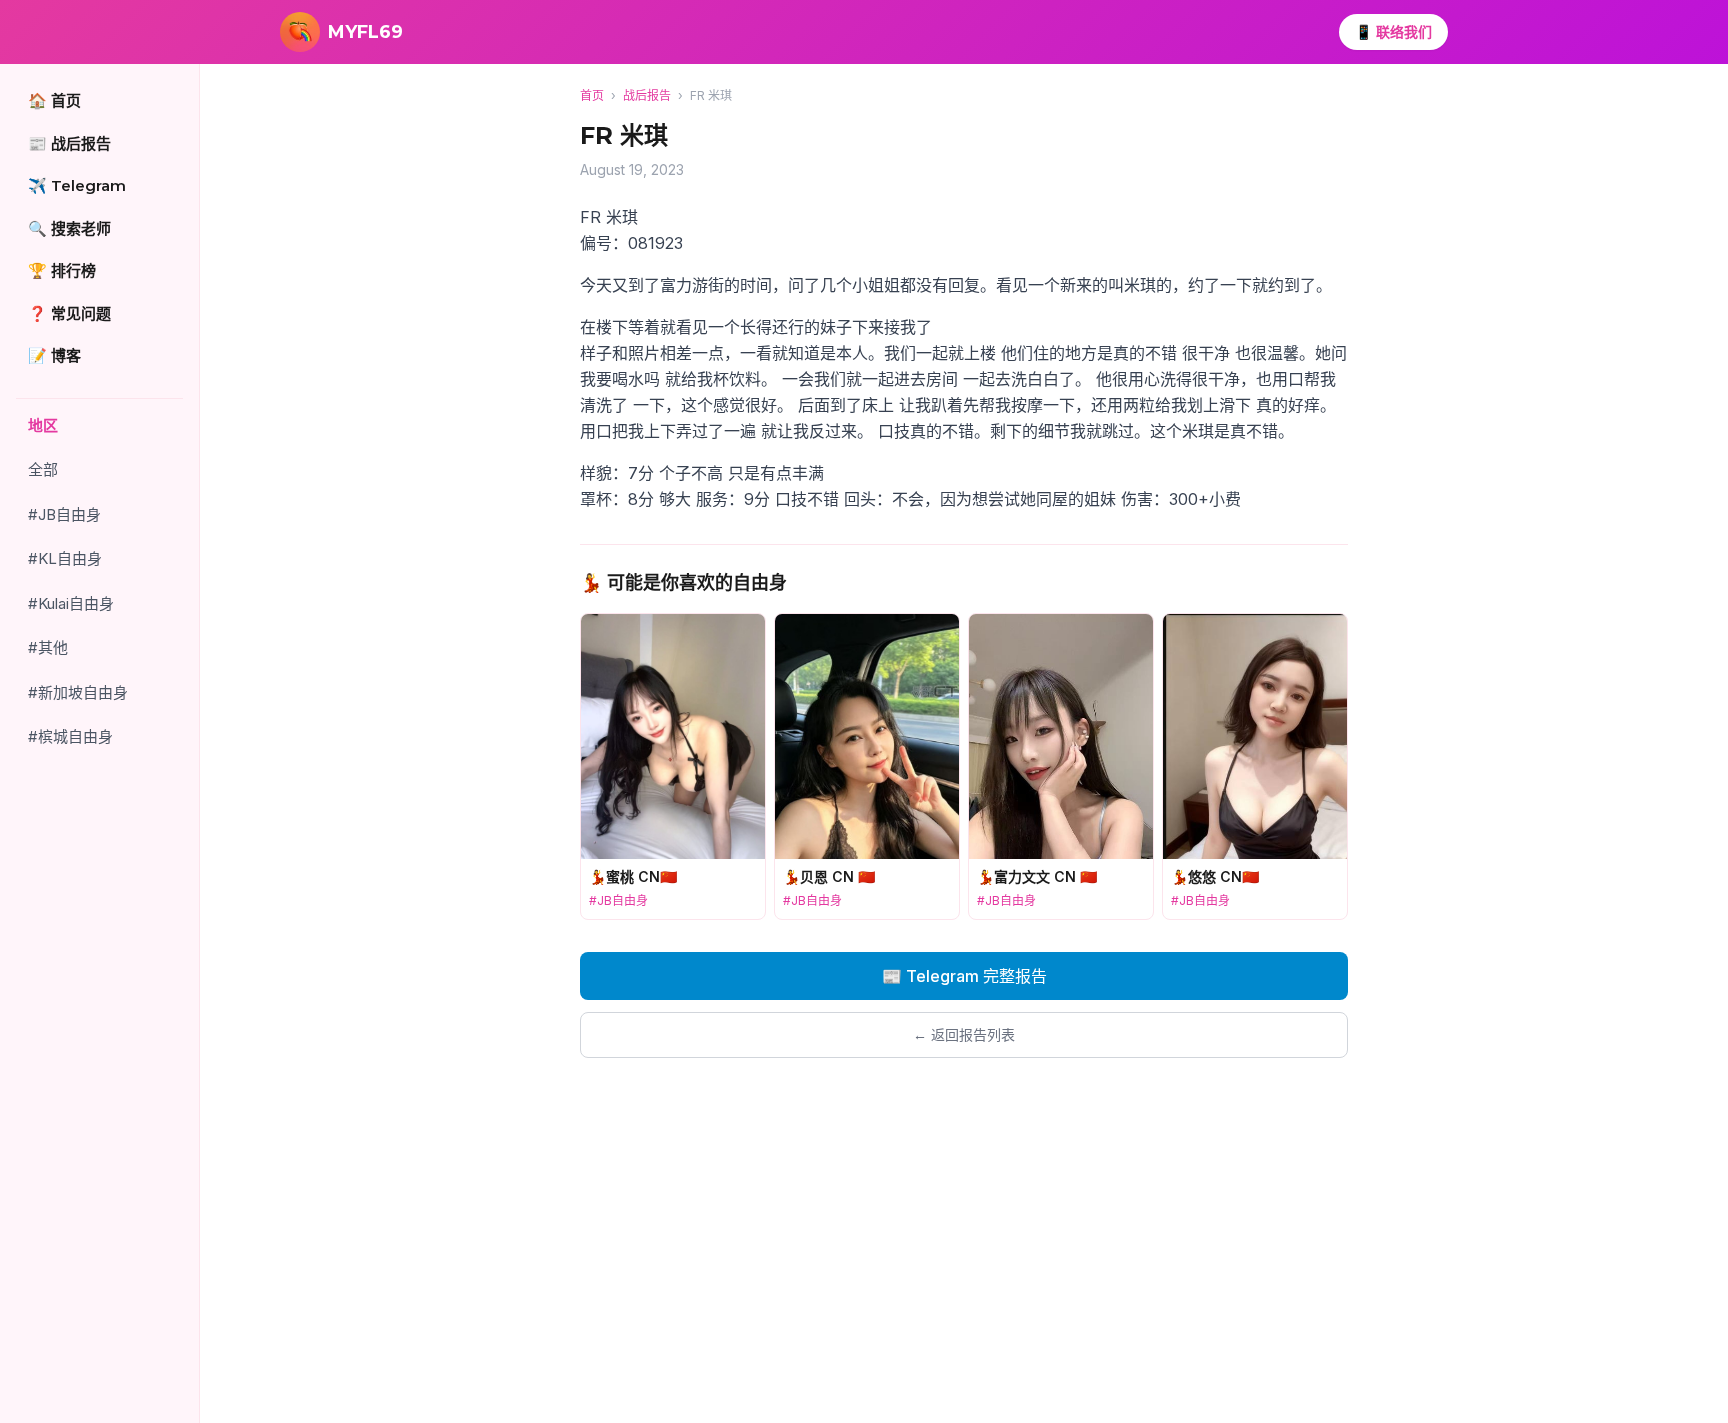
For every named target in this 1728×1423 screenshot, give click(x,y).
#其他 (48, 647)
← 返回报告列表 (964, 1034)
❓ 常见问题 (69, 313)
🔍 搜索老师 (69, 228)
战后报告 (647, 95)
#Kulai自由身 (71, 603)
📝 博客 (54, 355)
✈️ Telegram (77, 185)
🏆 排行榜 (62, 270)
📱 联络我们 (1393, 31)
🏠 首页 (54, 100)
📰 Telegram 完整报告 (964, 976)
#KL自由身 (65, 558)
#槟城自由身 (70, 736)
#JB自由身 (64, 514)
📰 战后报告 (69, 143)
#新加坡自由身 (78, 692)
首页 (592, 95)
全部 (43, 469)
